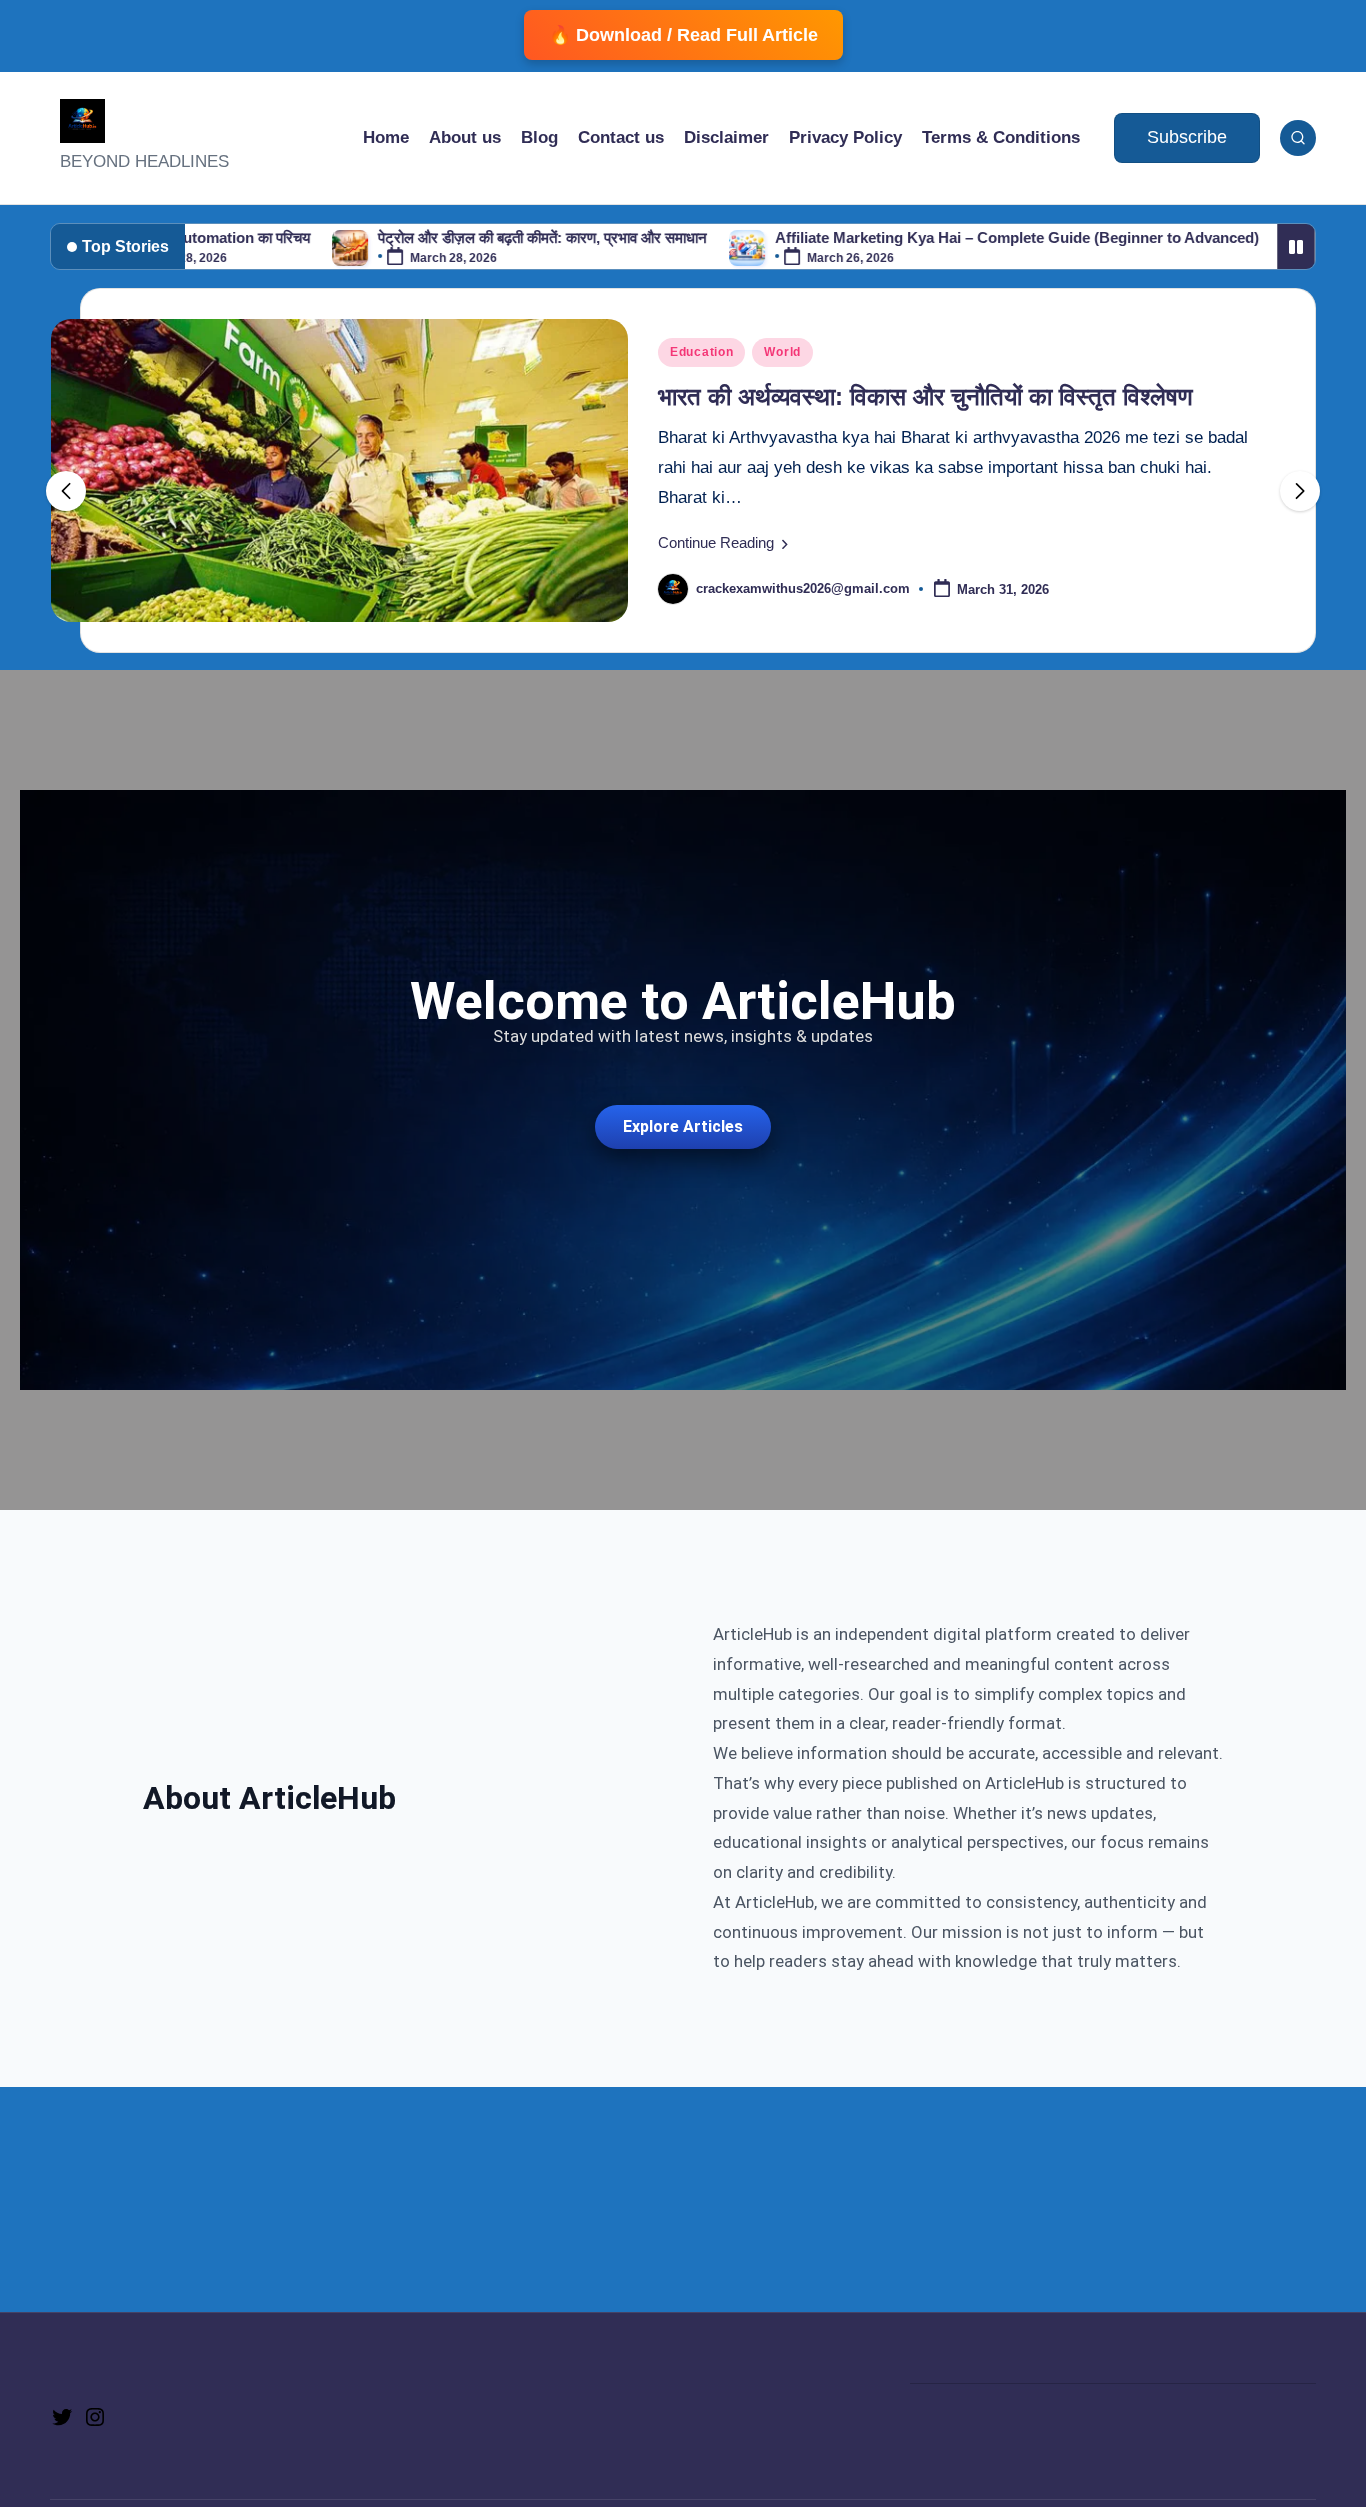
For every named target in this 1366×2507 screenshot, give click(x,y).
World (782, 352)
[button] (1187, 138)
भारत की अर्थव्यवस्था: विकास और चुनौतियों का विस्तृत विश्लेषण (925, 396)
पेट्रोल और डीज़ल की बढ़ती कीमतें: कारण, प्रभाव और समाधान (457, 237)
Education (701, 352)
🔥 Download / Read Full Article (683, 35)
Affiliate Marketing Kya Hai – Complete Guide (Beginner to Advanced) (932, 237)
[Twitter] (62, 2415)
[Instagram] (95, 2415)
